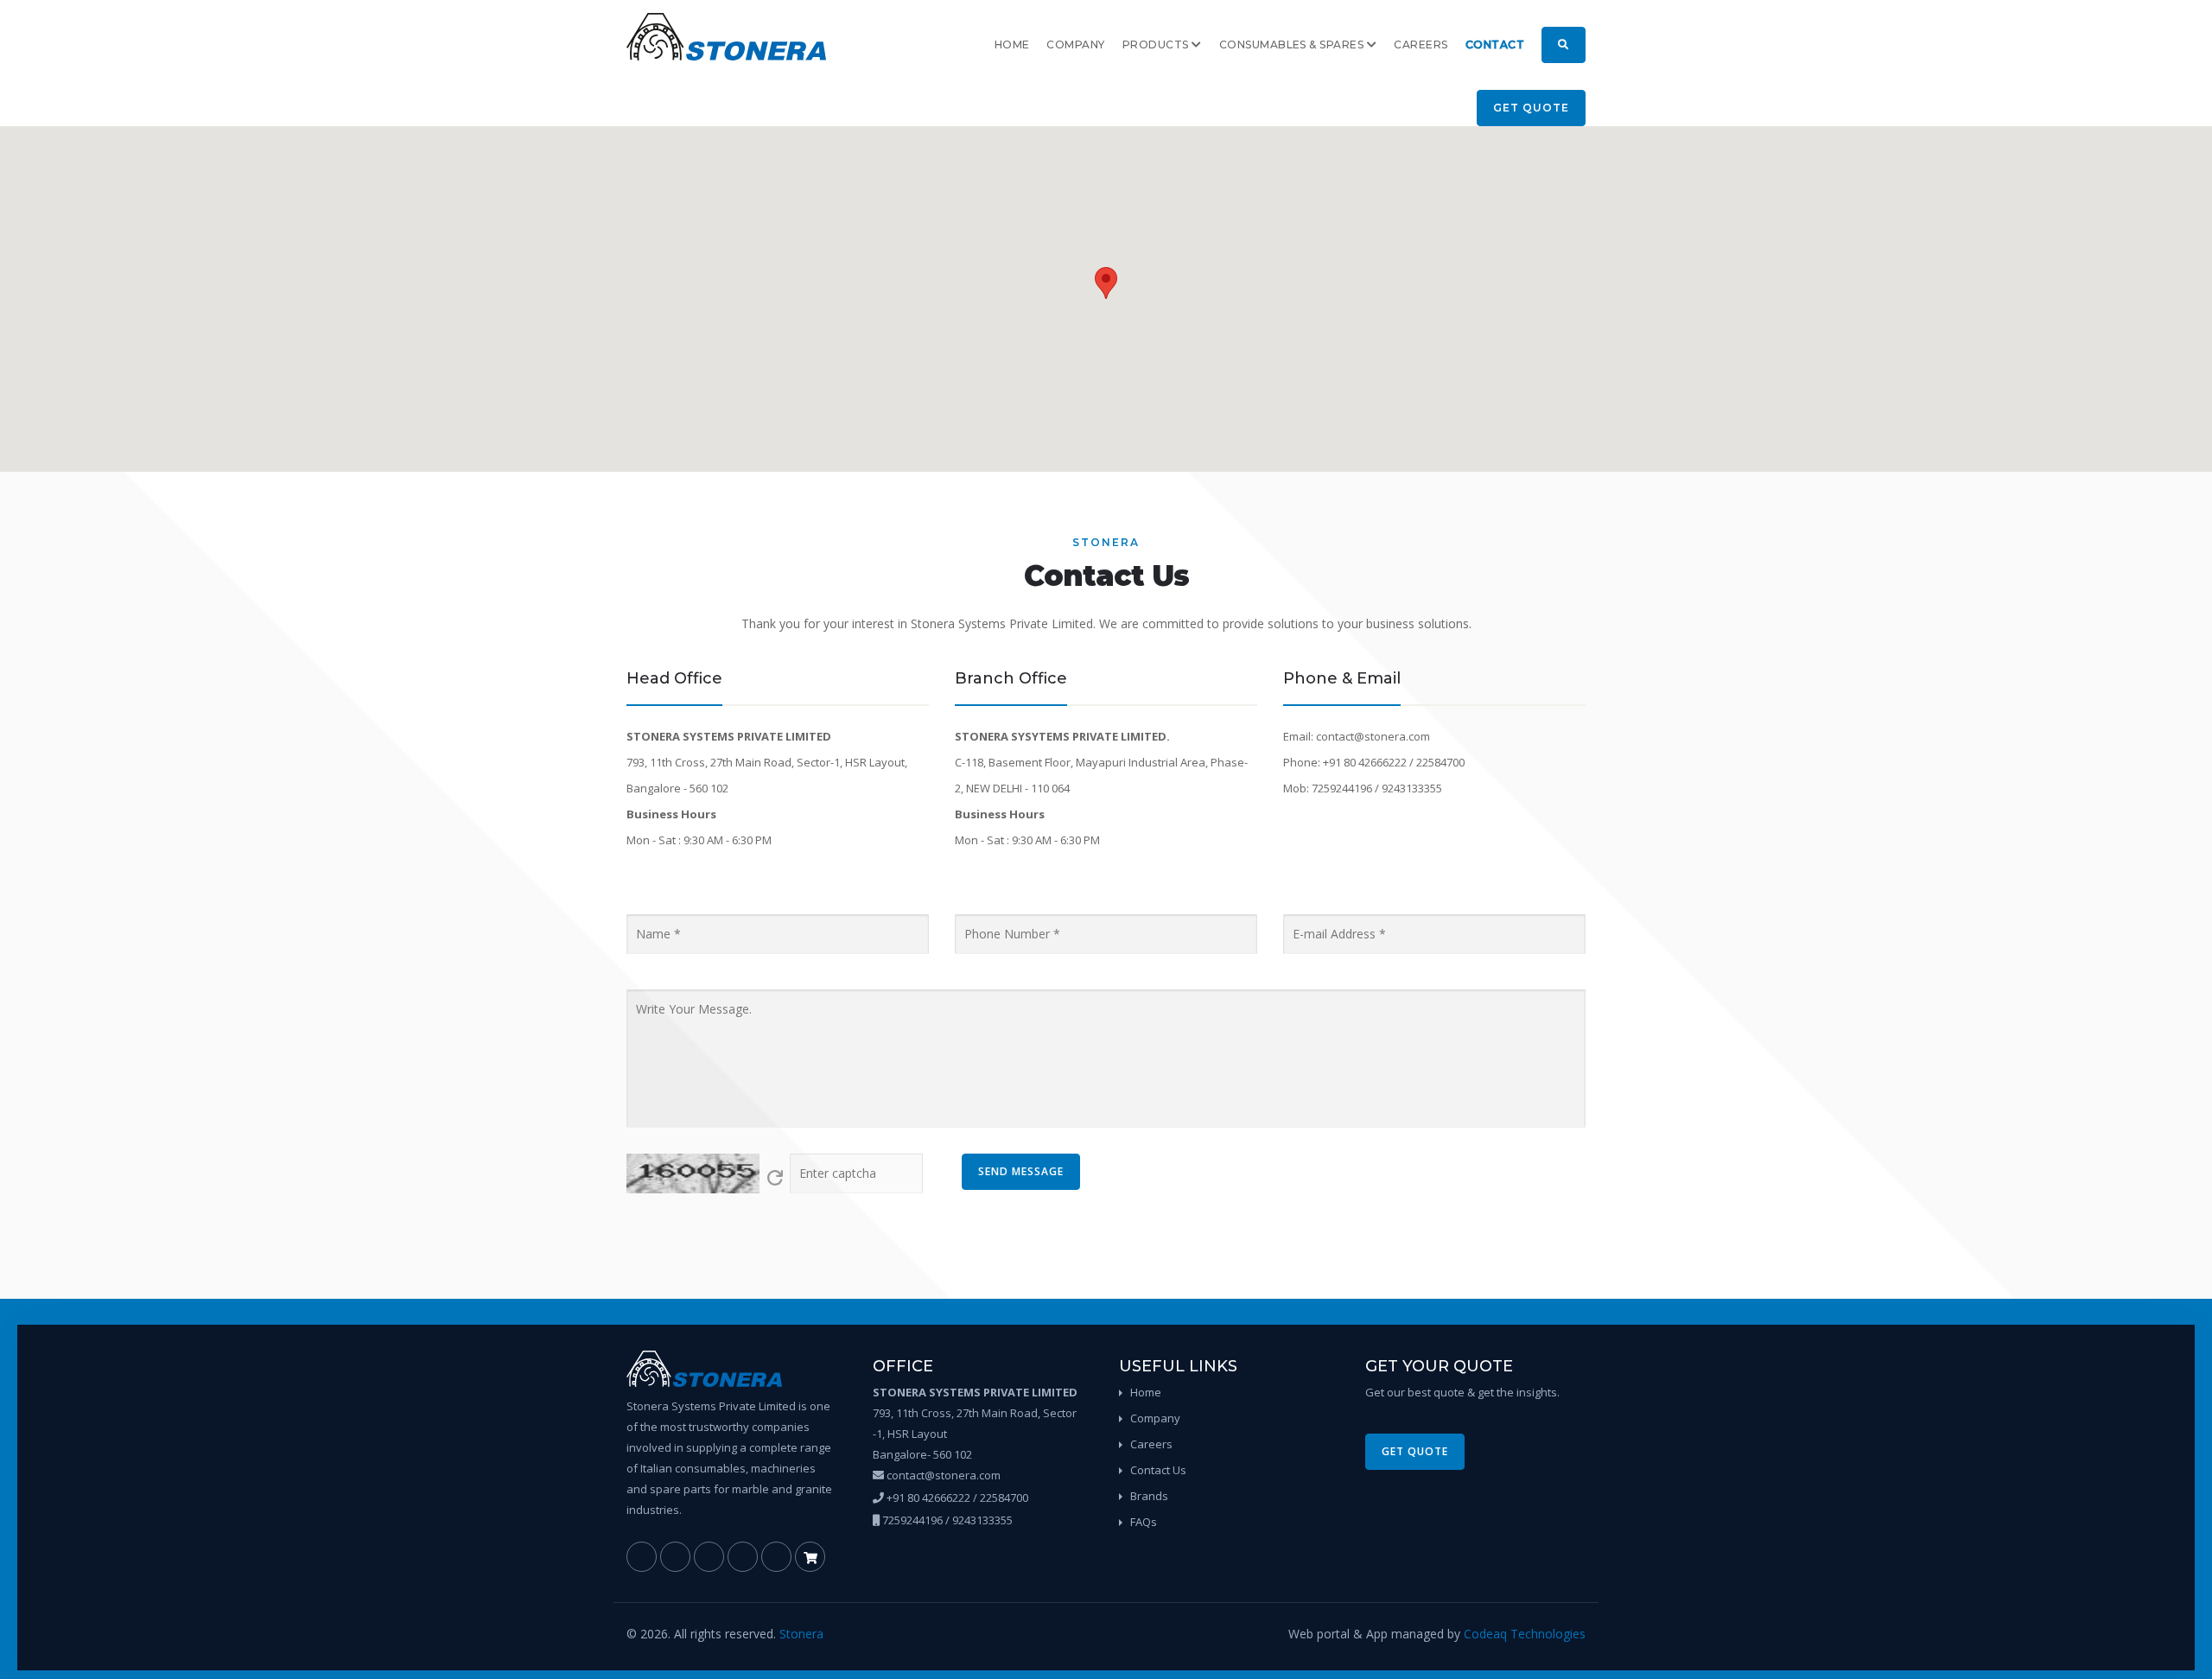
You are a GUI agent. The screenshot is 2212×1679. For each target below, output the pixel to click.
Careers (1151, 1444)
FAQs (1144, 1522)
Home (1146, 1392)
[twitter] (709, 1557)
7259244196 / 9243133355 (946, 1520)
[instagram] (743, 1557)
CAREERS (1421, 45)
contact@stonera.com (942, 1475)
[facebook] (642, 1557)
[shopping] (810, 1557)
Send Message (1021, 1171)
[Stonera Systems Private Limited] (726, 37)
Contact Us (1158, 1470)
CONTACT (1495, 45)
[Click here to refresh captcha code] (775, 1177)
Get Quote (1531, 108)
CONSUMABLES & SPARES (1293, 45)
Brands (1149, 1496)
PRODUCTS (1157, 45)
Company (1155, 1418)
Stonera (801, 1634)
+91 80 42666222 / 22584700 (956, 1498)
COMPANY (1075, 45)
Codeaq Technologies (1525, 1634)
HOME (1012, 45)
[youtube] (776, 1557)
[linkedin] (675, 1557)
